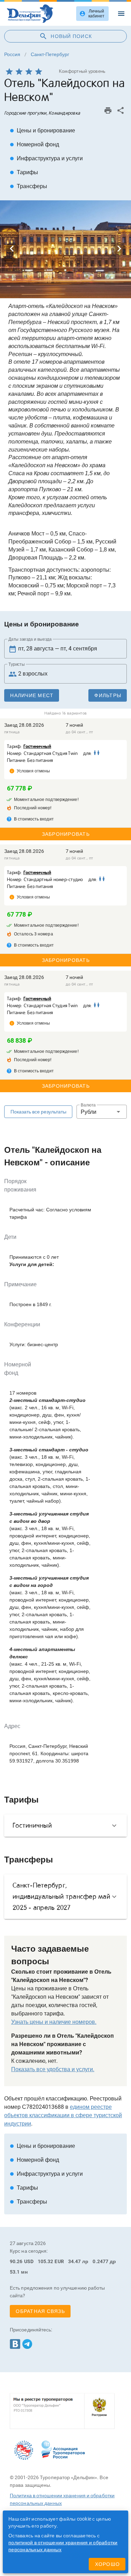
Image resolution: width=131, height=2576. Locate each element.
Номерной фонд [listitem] (34, 144)
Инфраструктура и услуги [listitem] (46, 158)
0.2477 (100, 2261)
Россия (12, 54)
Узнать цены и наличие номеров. (54, 2022)
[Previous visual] (12, 249)
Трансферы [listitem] (28, 186)
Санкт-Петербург (50, 54)
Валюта (88, 1105)
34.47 (75, 2261)
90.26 (16, 2261)
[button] (102, 1112)
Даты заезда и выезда (30, 639)
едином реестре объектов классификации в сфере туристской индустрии (63, 2115)
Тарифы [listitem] (24, 172)
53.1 (15, 2272)
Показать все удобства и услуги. (53, 2069)
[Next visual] (119, 249)
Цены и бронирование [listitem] (42, 130)
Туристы (17, 664)
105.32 (46, 2261)
